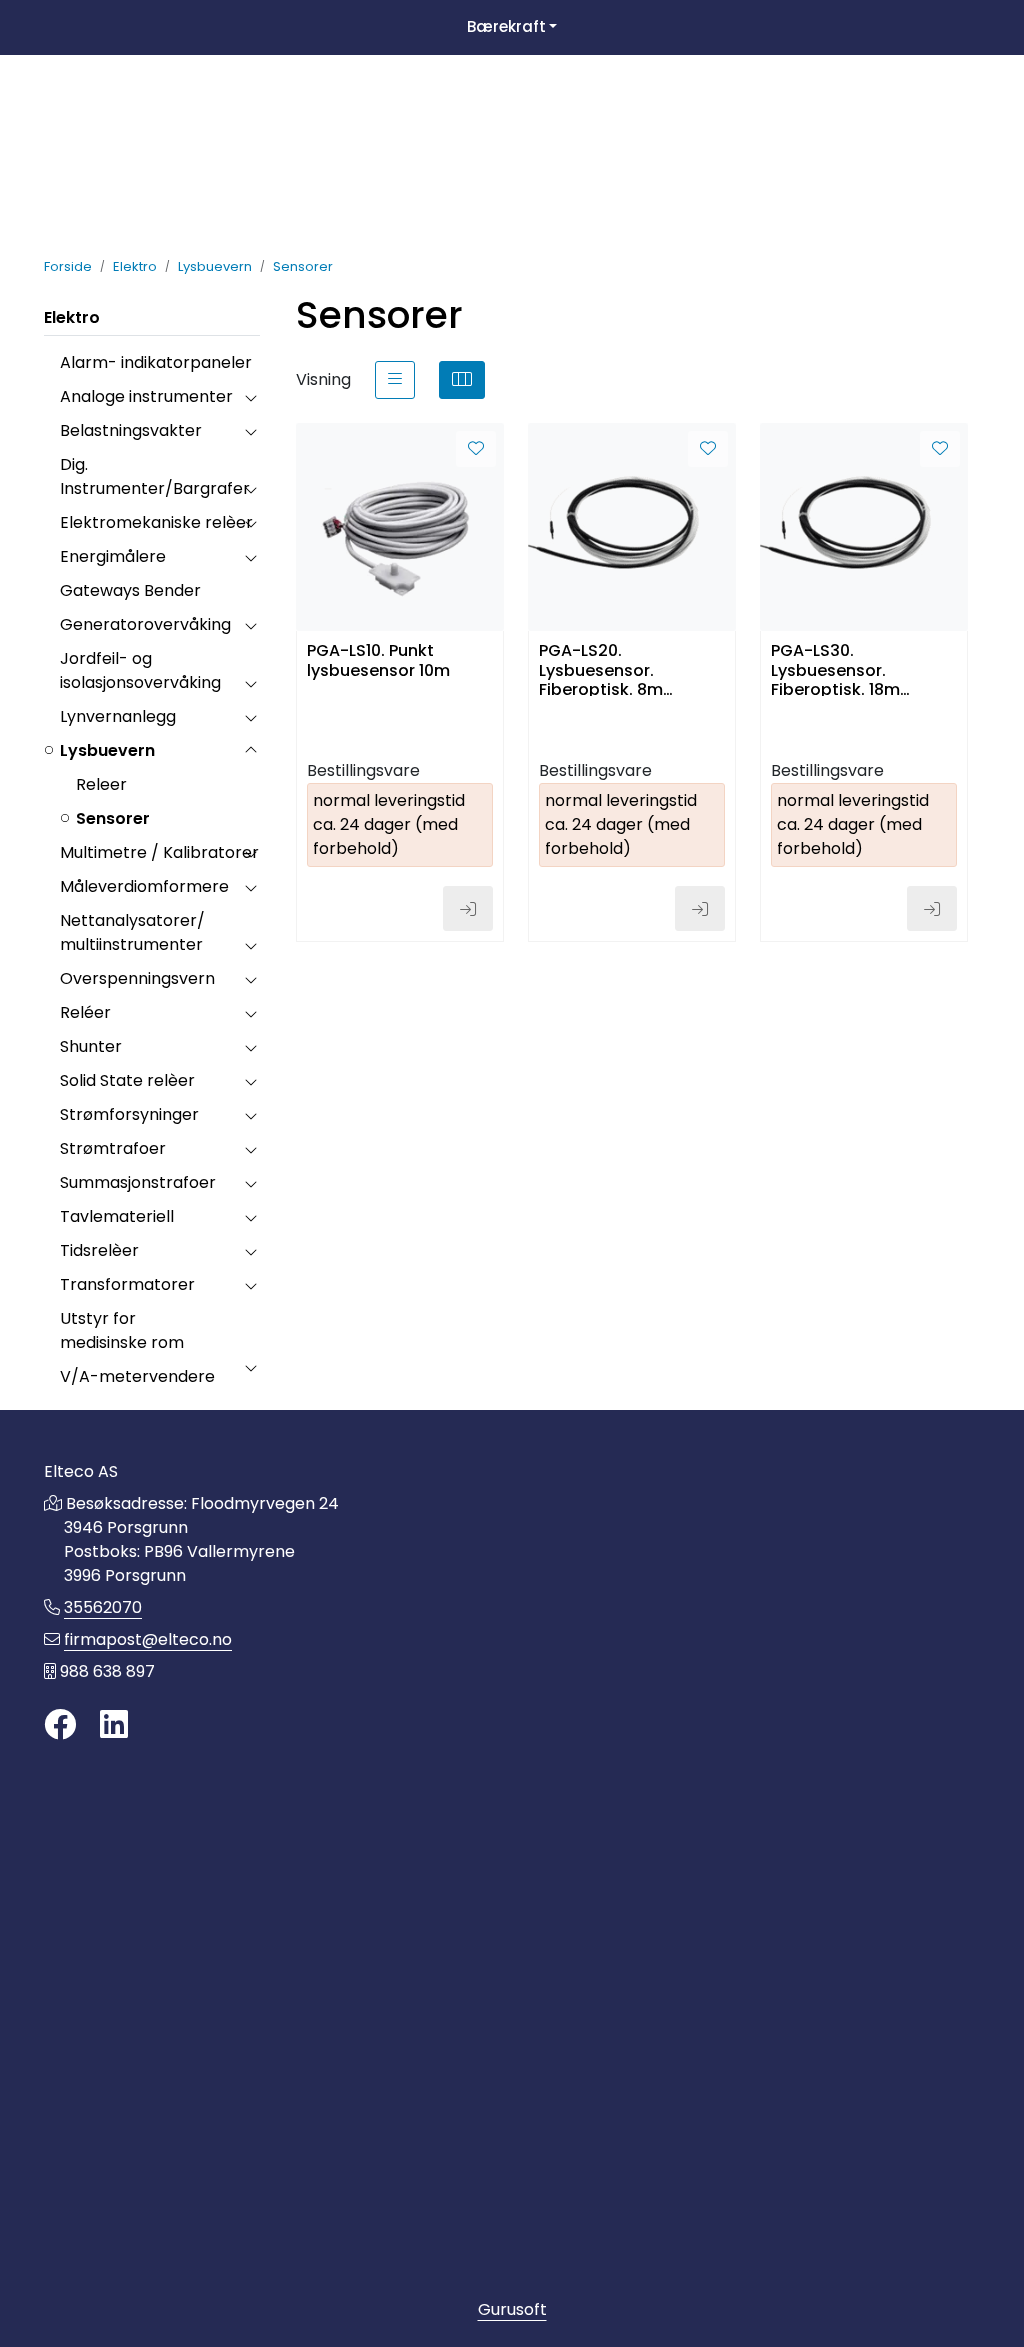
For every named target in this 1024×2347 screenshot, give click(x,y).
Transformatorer (127, 1284)
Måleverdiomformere (144, 886)
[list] (395, 380)
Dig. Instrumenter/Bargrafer (155, 476)
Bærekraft (506, 26)
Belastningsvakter (131, 430)
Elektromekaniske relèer (156, 522)
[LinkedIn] (114, 1725)
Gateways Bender (130, 590)
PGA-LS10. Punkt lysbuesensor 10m (378, 661)
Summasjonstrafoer (138, 1182)
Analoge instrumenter (146, 396)
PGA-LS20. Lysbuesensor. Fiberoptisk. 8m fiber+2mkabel (601, 668)
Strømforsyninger (129, 1114)
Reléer (85, 1012)
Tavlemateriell (117, 1216)
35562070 (103, 1607)
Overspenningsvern (137, 978)
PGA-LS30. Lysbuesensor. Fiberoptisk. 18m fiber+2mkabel (835, 668)
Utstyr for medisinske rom (122, 1330)
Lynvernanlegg (118, 716)
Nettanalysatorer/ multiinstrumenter (132, 932)
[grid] (462, 380)
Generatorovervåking (145, 624)
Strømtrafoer (113, 1148)
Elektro (72, 317)
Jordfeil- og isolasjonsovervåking (140, 670)
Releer (101, 784)
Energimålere (113, 556)
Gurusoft (512, 2309)
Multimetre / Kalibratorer (159, 852)
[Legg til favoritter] (476, 449)
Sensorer (113, 818)
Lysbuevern (107, 750)
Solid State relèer (127, 1080)
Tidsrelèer (99, 1250)
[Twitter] (60, 1725)
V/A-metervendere (137, 1376)
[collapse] (250, 397)
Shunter (91, 1046)
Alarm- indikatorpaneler (156, 362)
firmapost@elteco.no (148, 1639)
